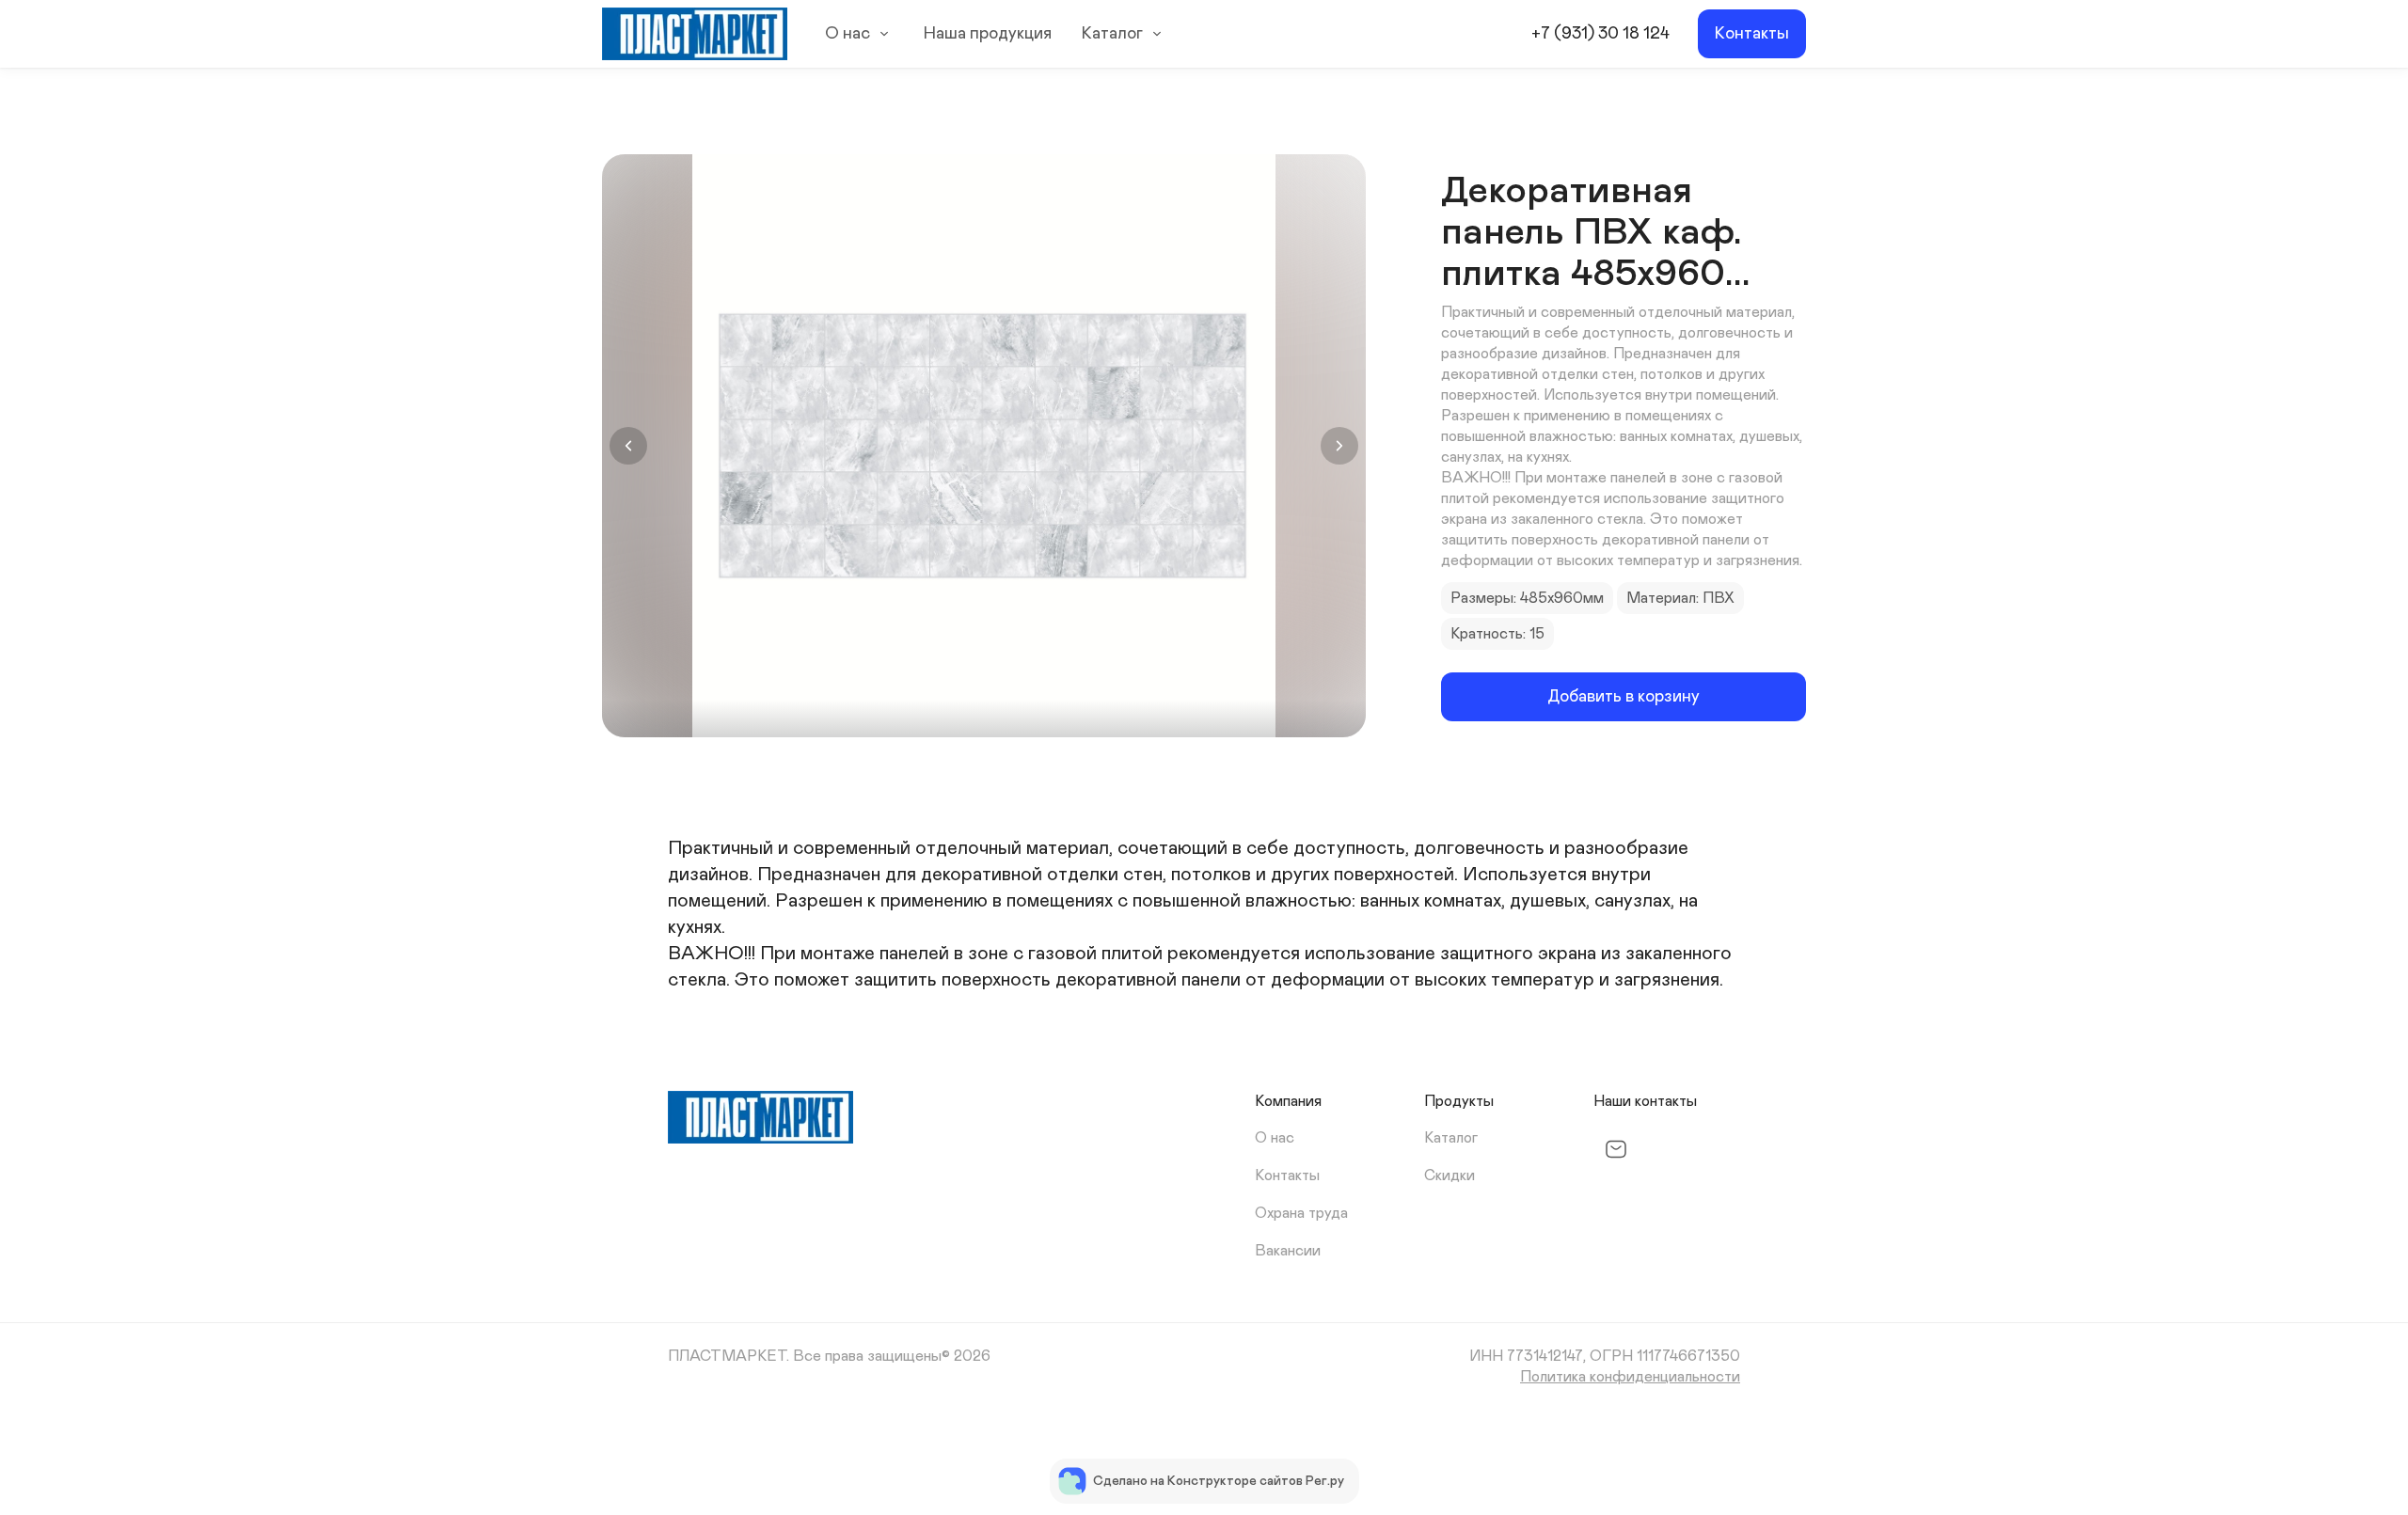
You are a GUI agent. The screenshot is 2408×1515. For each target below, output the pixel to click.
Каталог (1112, 34)
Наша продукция (988, 34)
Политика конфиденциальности (1630, 1377)
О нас (848, 34)
